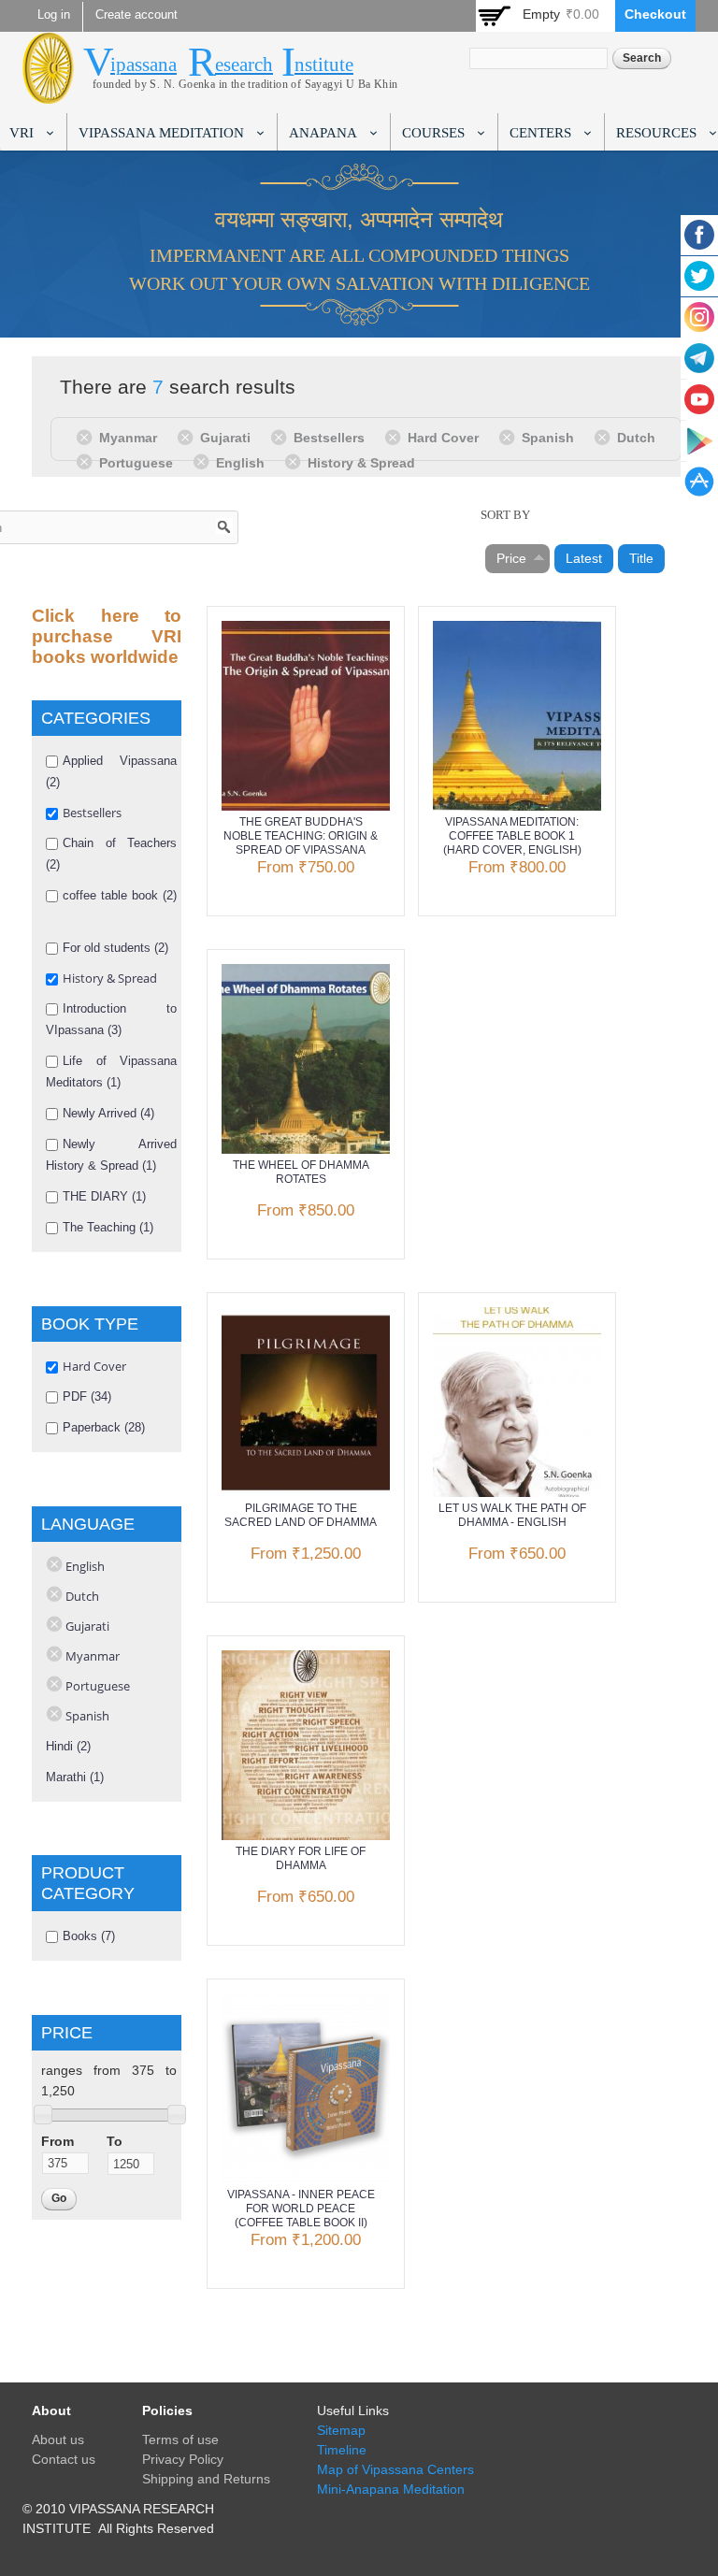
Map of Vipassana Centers (395, 2469)
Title (641, 558)
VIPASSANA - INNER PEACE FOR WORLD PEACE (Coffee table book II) (301, 2209)
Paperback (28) (104, 1427)
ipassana (144, 65)
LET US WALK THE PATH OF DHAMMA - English (512, 1515)
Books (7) (89, 1936)
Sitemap (341, 2430)
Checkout (655, 14)
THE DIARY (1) (104, 1196)
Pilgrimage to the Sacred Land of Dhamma (301, 1515)
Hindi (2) (68, 1746)
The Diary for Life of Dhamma (301, 1858)
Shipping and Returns (206, 2479)
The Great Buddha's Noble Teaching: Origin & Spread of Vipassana (301, 836)
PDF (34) (87, 1396)
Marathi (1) (75, 1777)
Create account (136, 15)
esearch (244, 65)
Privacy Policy (183, 2459)
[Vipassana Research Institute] (48, 93)
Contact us (64, 2459)
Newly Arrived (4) (108, 1113)
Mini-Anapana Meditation (391, 2489)
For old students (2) (115, 948)
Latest (584, 558)
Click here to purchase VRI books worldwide (107, 636)
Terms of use (180, 2439)
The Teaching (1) (108, 1227)
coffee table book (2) (120, 895)
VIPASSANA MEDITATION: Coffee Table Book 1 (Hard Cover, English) (512, 836)
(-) (87, 437)
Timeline (342, 2450)
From (57, 2141)
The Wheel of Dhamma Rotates (301, 1172)
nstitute (324, 65)
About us (58, 2439)
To (115, 2141)
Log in (54, 15)
